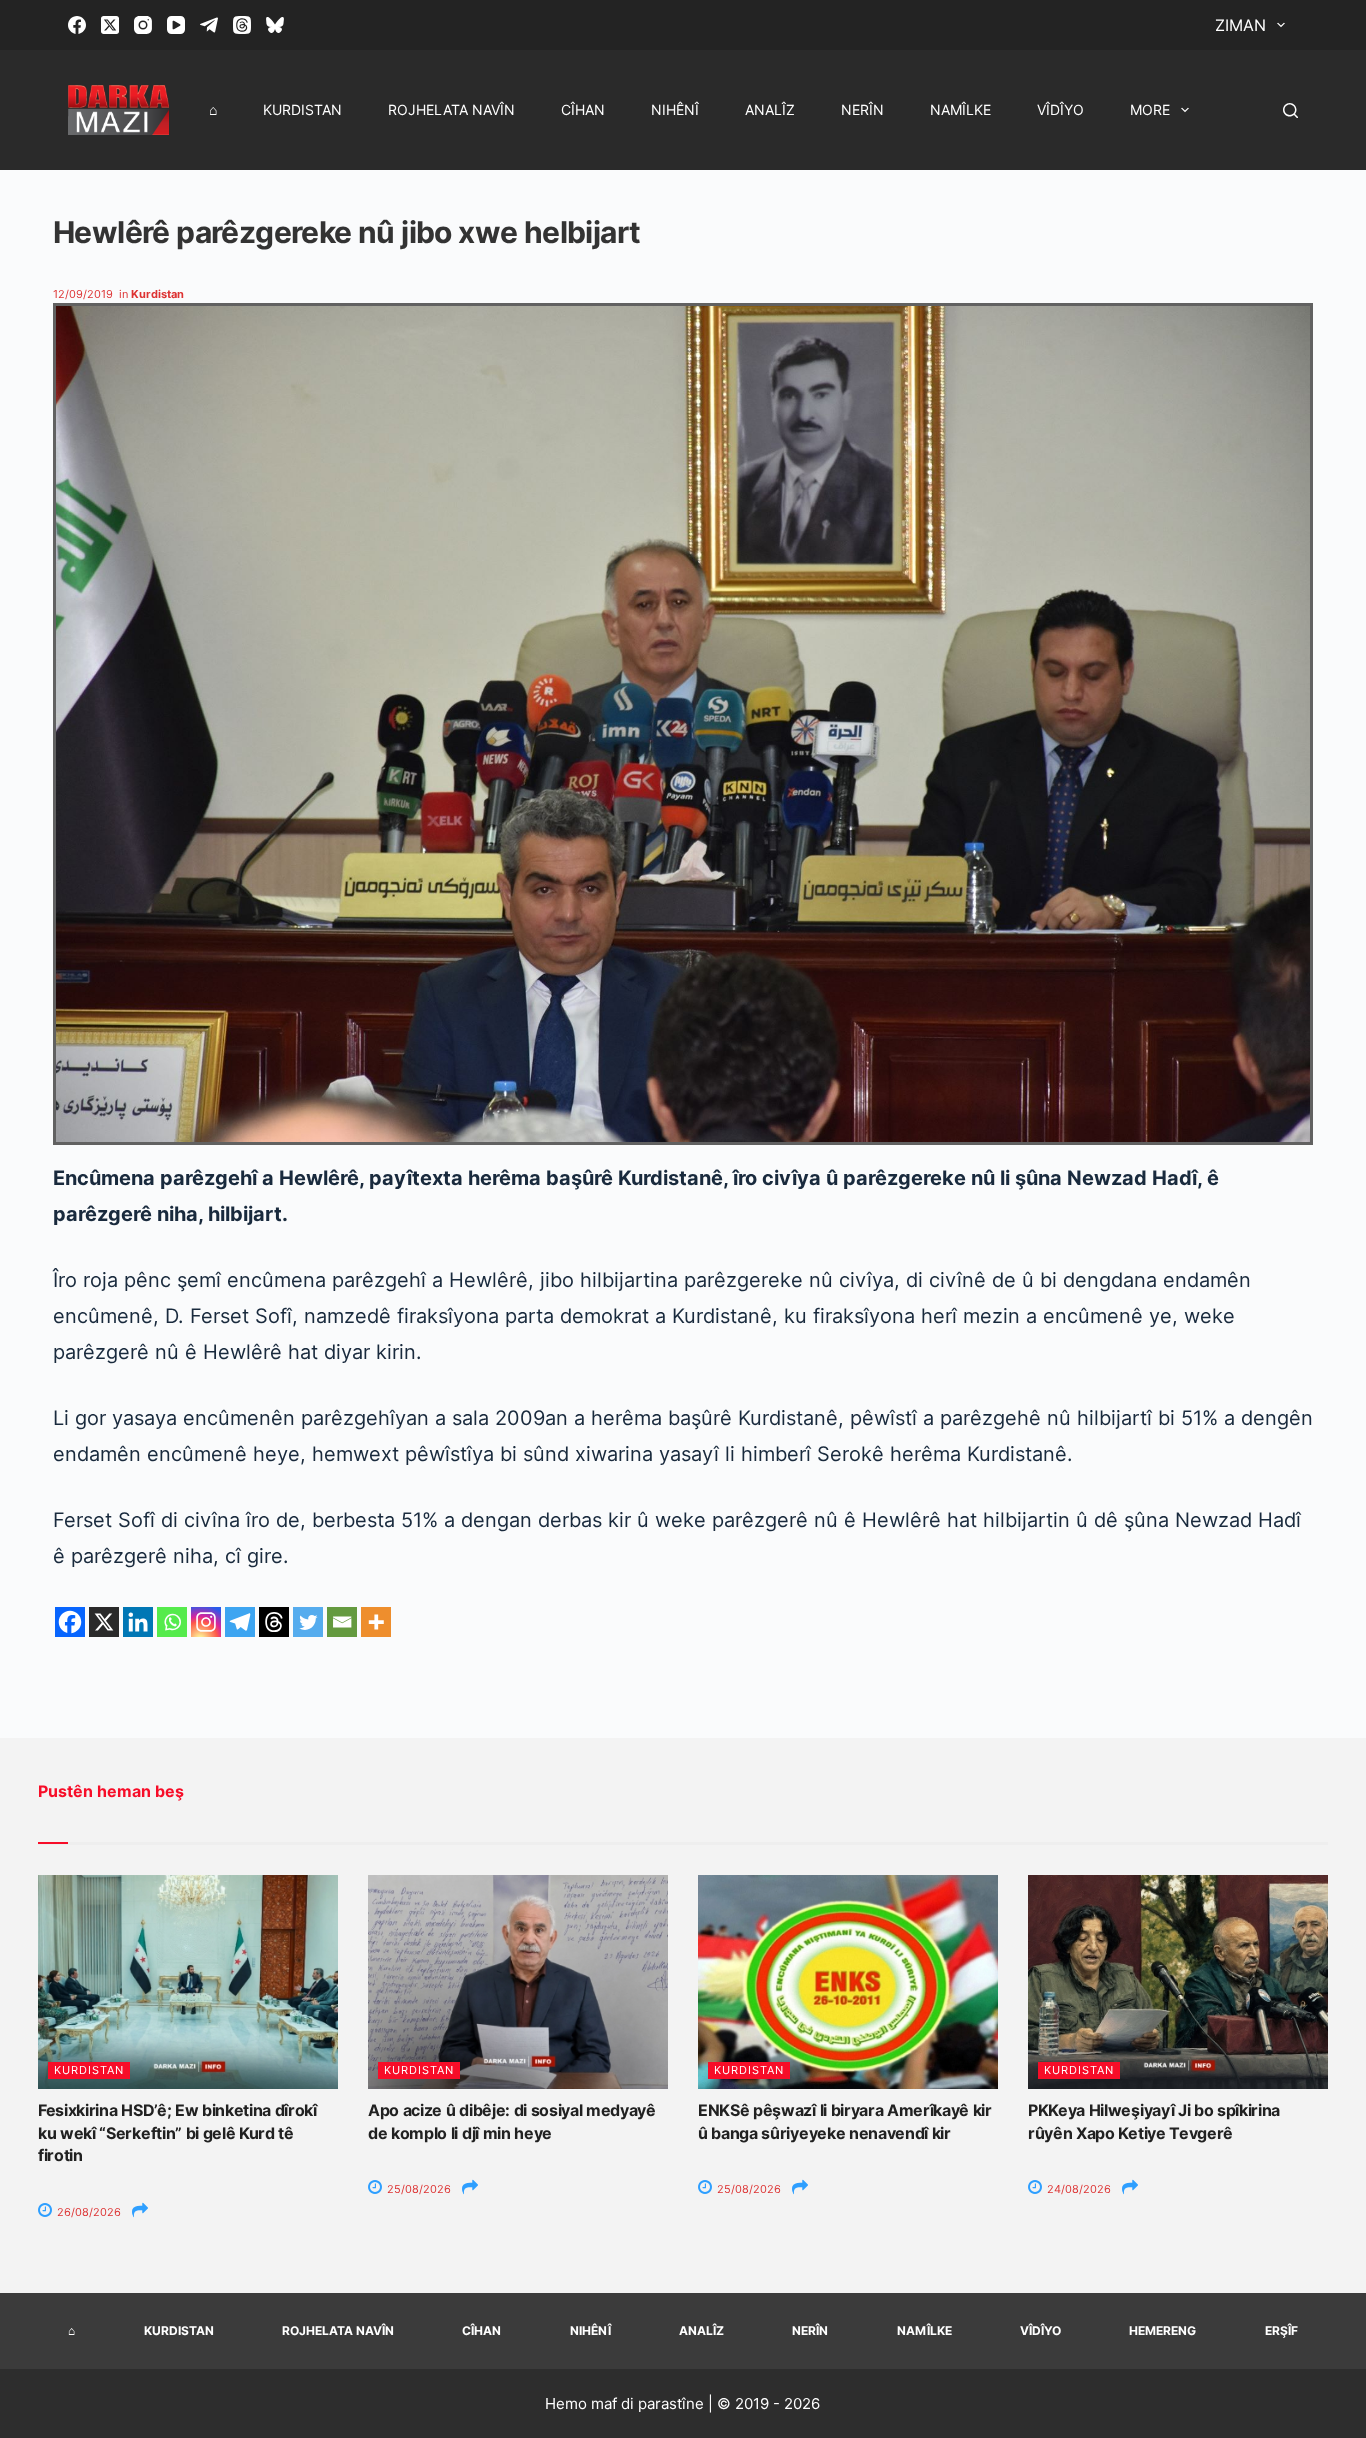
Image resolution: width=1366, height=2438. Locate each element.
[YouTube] (176, 25)
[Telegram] (209, 25)
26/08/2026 (87, 2212)
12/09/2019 (83, 294)
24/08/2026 (1077, 2189)
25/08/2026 (417, 2189)
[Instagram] (143, 25)
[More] (376, 1622)
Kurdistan (302, 109)
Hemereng (1162, 2330)
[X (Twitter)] (110, 25)
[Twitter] (308, 1622)
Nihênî (675, 109)
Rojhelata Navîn (451, 109)
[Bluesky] (275, 25)
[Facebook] (77, 25)
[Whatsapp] (172, 1622)
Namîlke (960, 109)
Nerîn (862, 109)
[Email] (342, 1622)
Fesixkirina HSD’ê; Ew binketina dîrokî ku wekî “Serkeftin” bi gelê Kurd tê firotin (177, 2132)
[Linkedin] (138, 1622)
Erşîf (1281, 2330)
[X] (104, 1622)
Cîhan (583, 109)
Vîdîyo (1060, 109)
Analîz (770, 109)
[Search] (1290, 110)
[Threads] (242, 25)
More (1150, 109)
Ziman (1240, 25)
